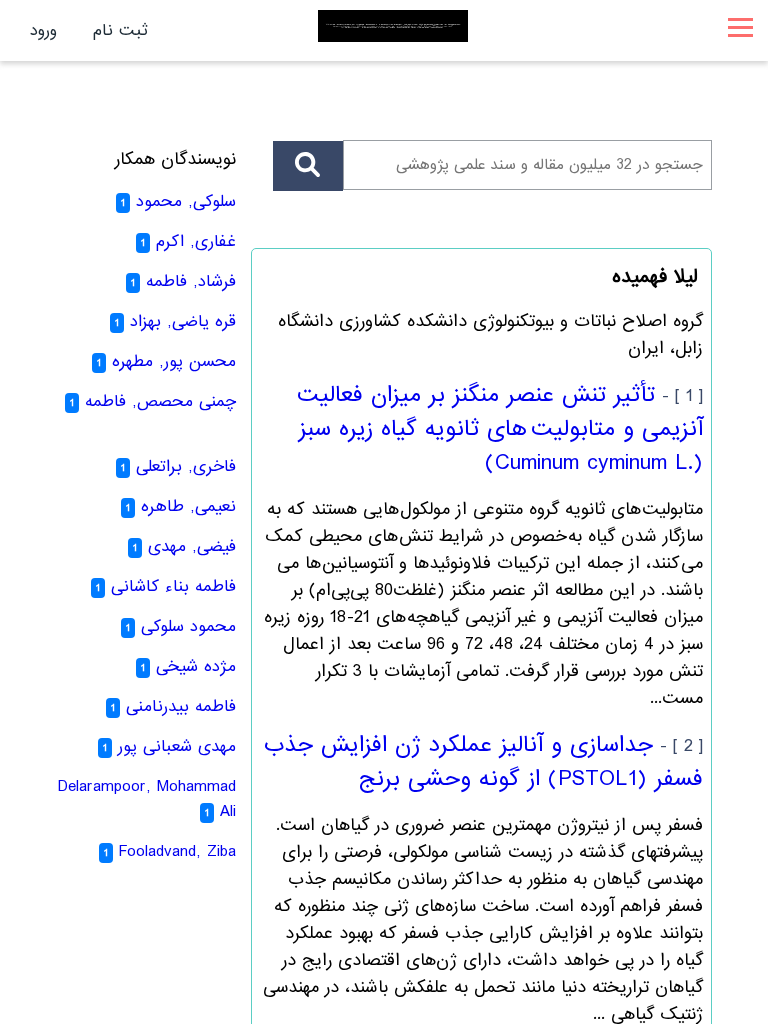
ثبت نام (120, 30)
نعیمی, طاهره (188, 506)
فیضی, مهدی (192, 546)
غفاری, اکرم (196, 241)
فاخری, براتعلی (186, 466)
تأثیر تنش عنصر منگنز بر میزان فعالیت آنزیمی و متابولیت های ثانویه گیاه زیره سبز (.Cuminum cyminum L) (500, 429)
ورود (43, 30)
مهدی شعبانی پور (177, 746)
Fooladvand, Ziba (177, 851)
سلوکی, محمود (186, 201)
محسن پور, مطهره (174, 361)
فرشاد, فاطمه (191, 281)
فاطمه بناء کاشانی (173, 586)
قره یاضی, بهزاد (183, 321)
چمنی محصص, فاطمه (160, 401)
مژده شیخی (196, 666)
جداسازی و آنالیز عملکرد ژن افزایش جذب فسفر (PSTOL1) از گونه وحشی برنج (483, 762)
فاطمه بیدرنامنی (181, 706)
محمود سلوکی (188, 626)
